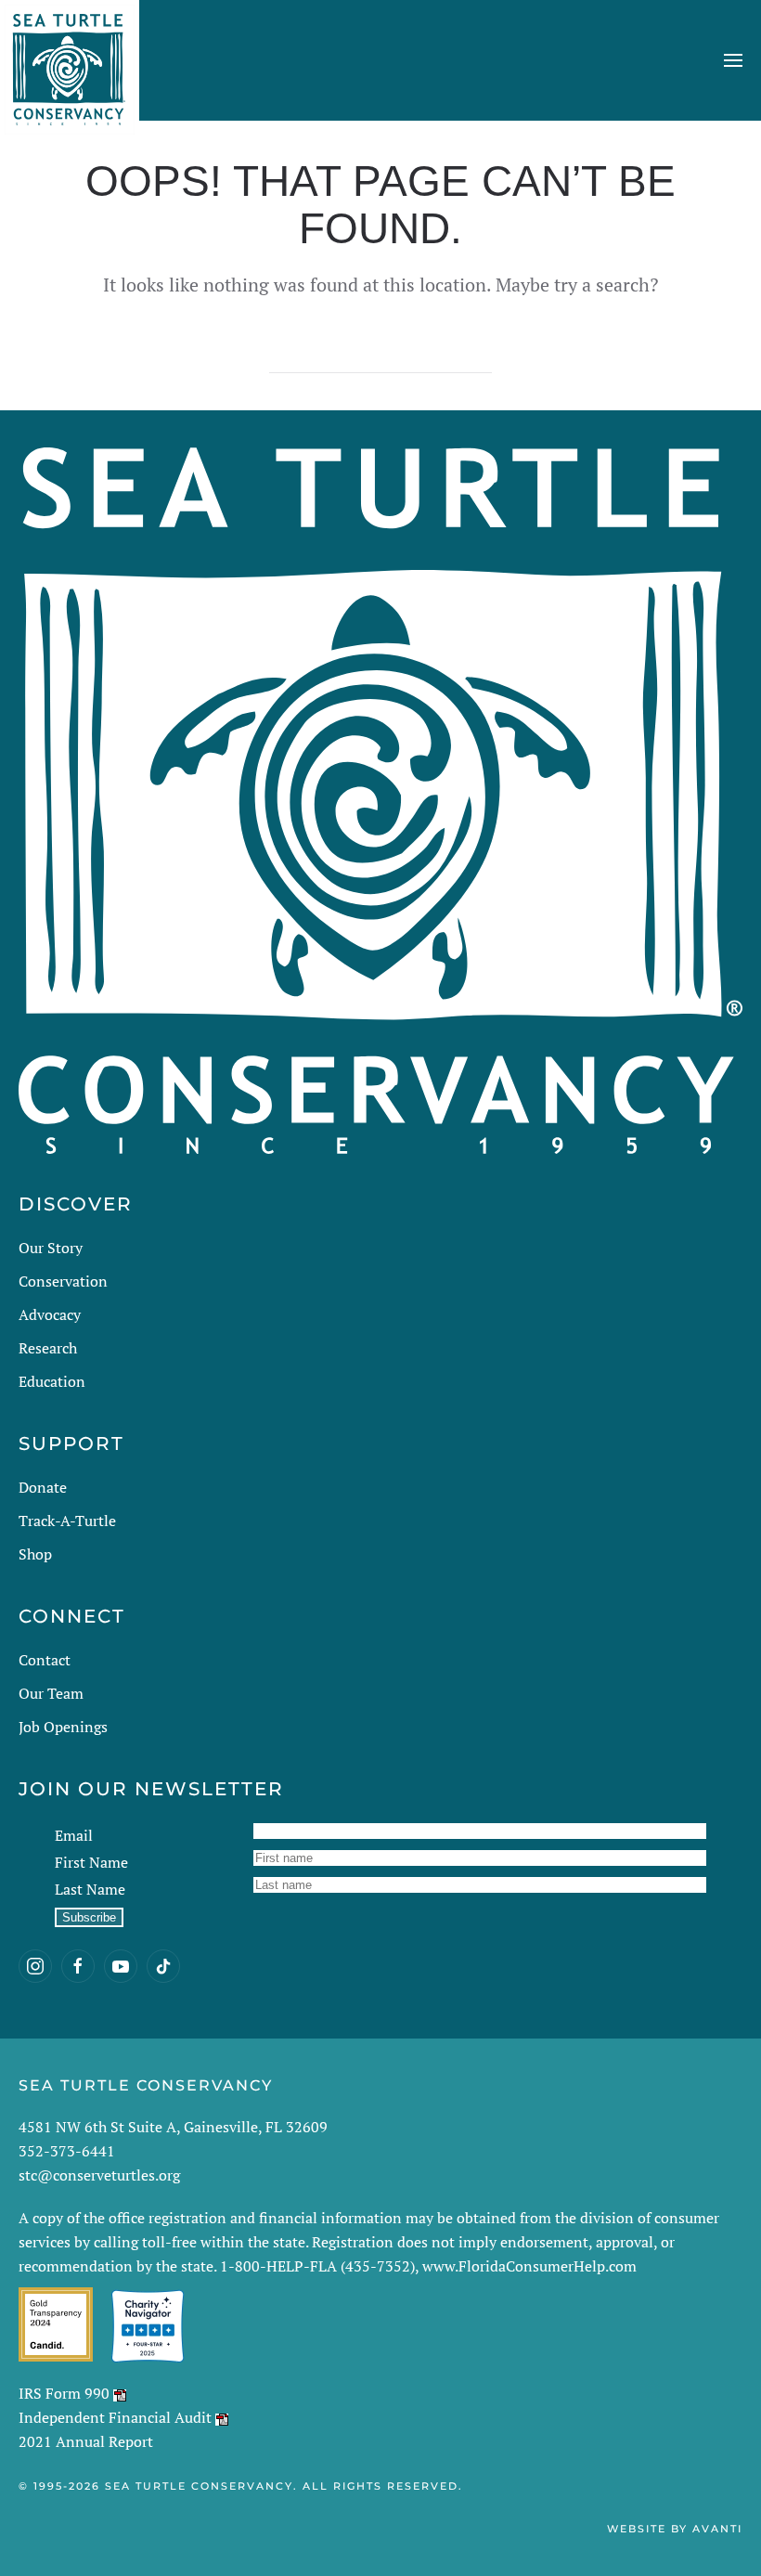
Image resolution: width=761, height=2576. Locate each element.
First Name (91, 1862)
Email (74, 1835)
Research (48, 1348)
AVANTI (717, 2529)
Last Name (90, 1889)
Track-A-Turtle (67, 1521)
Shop (35, 1554)
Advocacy (50, 1314)
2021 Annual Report (86, 2441)
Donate (43, 1487)
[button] (733, 60)
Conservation (63, 1281)
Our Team (51, 1693)
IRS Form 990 (64, 2393)
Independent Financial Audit (115, 2417)
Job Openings (63, 1727)
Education (52, 1381)
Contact (45, 1660)
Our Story (51, 1248)
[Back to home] (70, 60)
